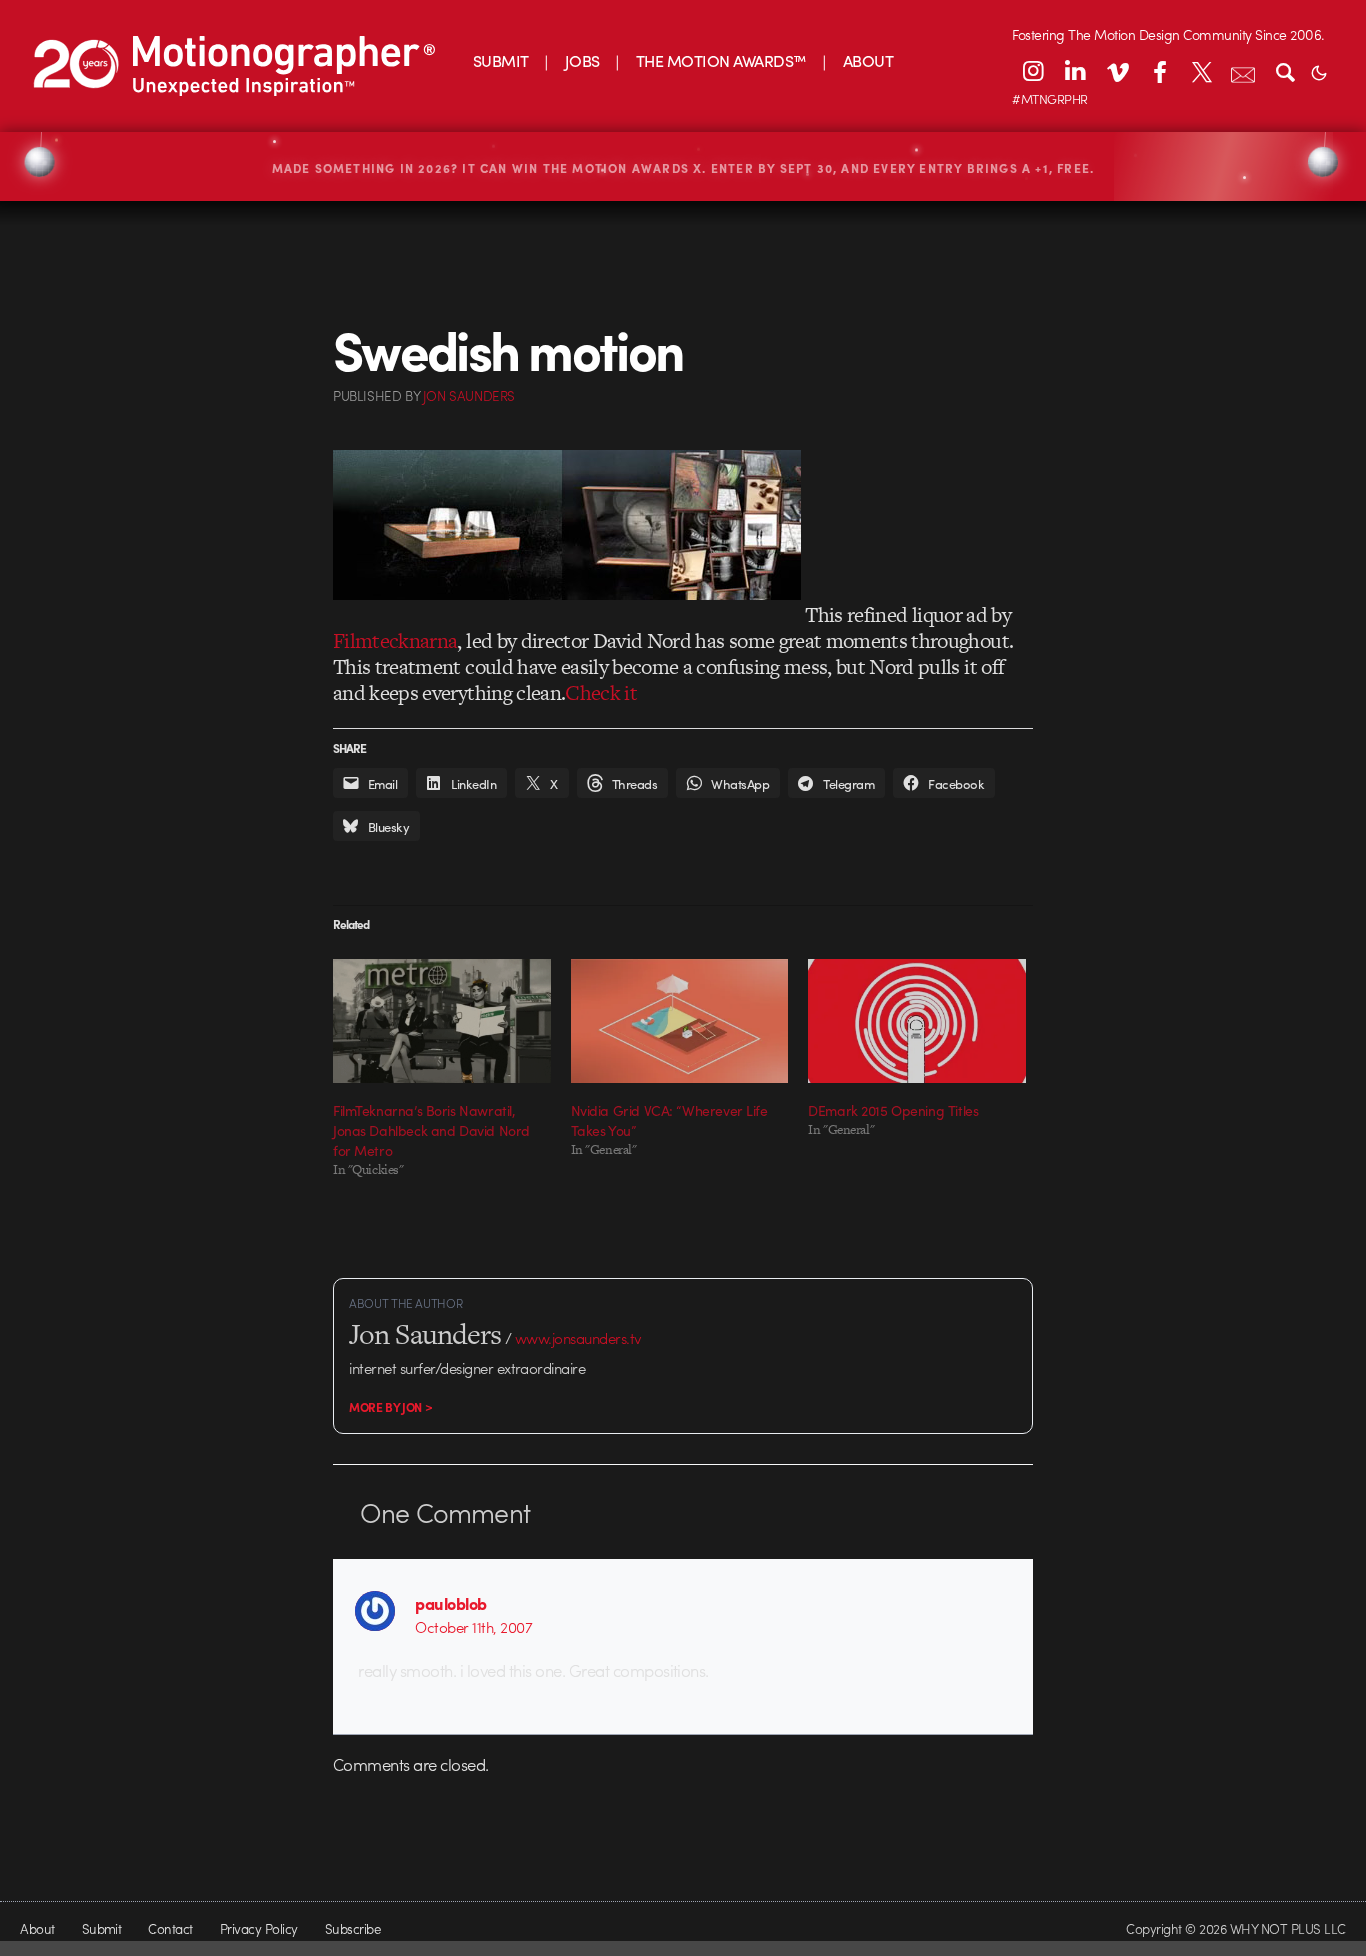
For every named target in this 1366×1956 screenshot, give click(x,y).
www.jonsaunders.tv (578, 1338)
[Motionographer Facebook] (1159, 71)
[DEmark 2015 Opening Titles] (917, 1021)
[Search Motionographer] (1285, 71)
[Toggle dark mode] (1319, 71)
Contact (170, 1928)
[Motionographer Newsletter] (1243, 71)
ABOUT (868, 60)
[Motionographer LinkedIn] (1075, 71)
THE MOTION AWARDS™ (721, 60)
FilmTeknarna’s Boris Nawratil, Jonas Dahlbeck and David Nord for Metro (431, 1130)
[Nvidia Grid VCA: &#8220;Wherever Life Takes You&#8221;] (680, 1021)
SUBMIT (501, 60)
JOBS (582, 60)
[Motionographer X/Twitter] (1201, 71)
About (37, 1928)
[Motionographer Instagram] (1033, 71)
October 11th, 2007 (473, 1627)
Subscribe (352, 1928)
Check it (601, 692)
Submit (102, 1928)
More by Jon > (390, 1407)
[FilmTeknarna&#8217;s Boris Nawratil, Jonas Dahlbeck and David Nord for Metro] (442, 1021)
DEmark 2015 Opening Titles (893, 1110)
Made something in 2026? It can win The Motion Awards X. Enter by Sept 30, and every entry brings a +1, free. (683, 168)
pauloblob (450, 1603)
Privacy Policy (259, 1928)
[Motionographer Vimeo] (1117, 71)
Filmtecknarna (395, 640)
